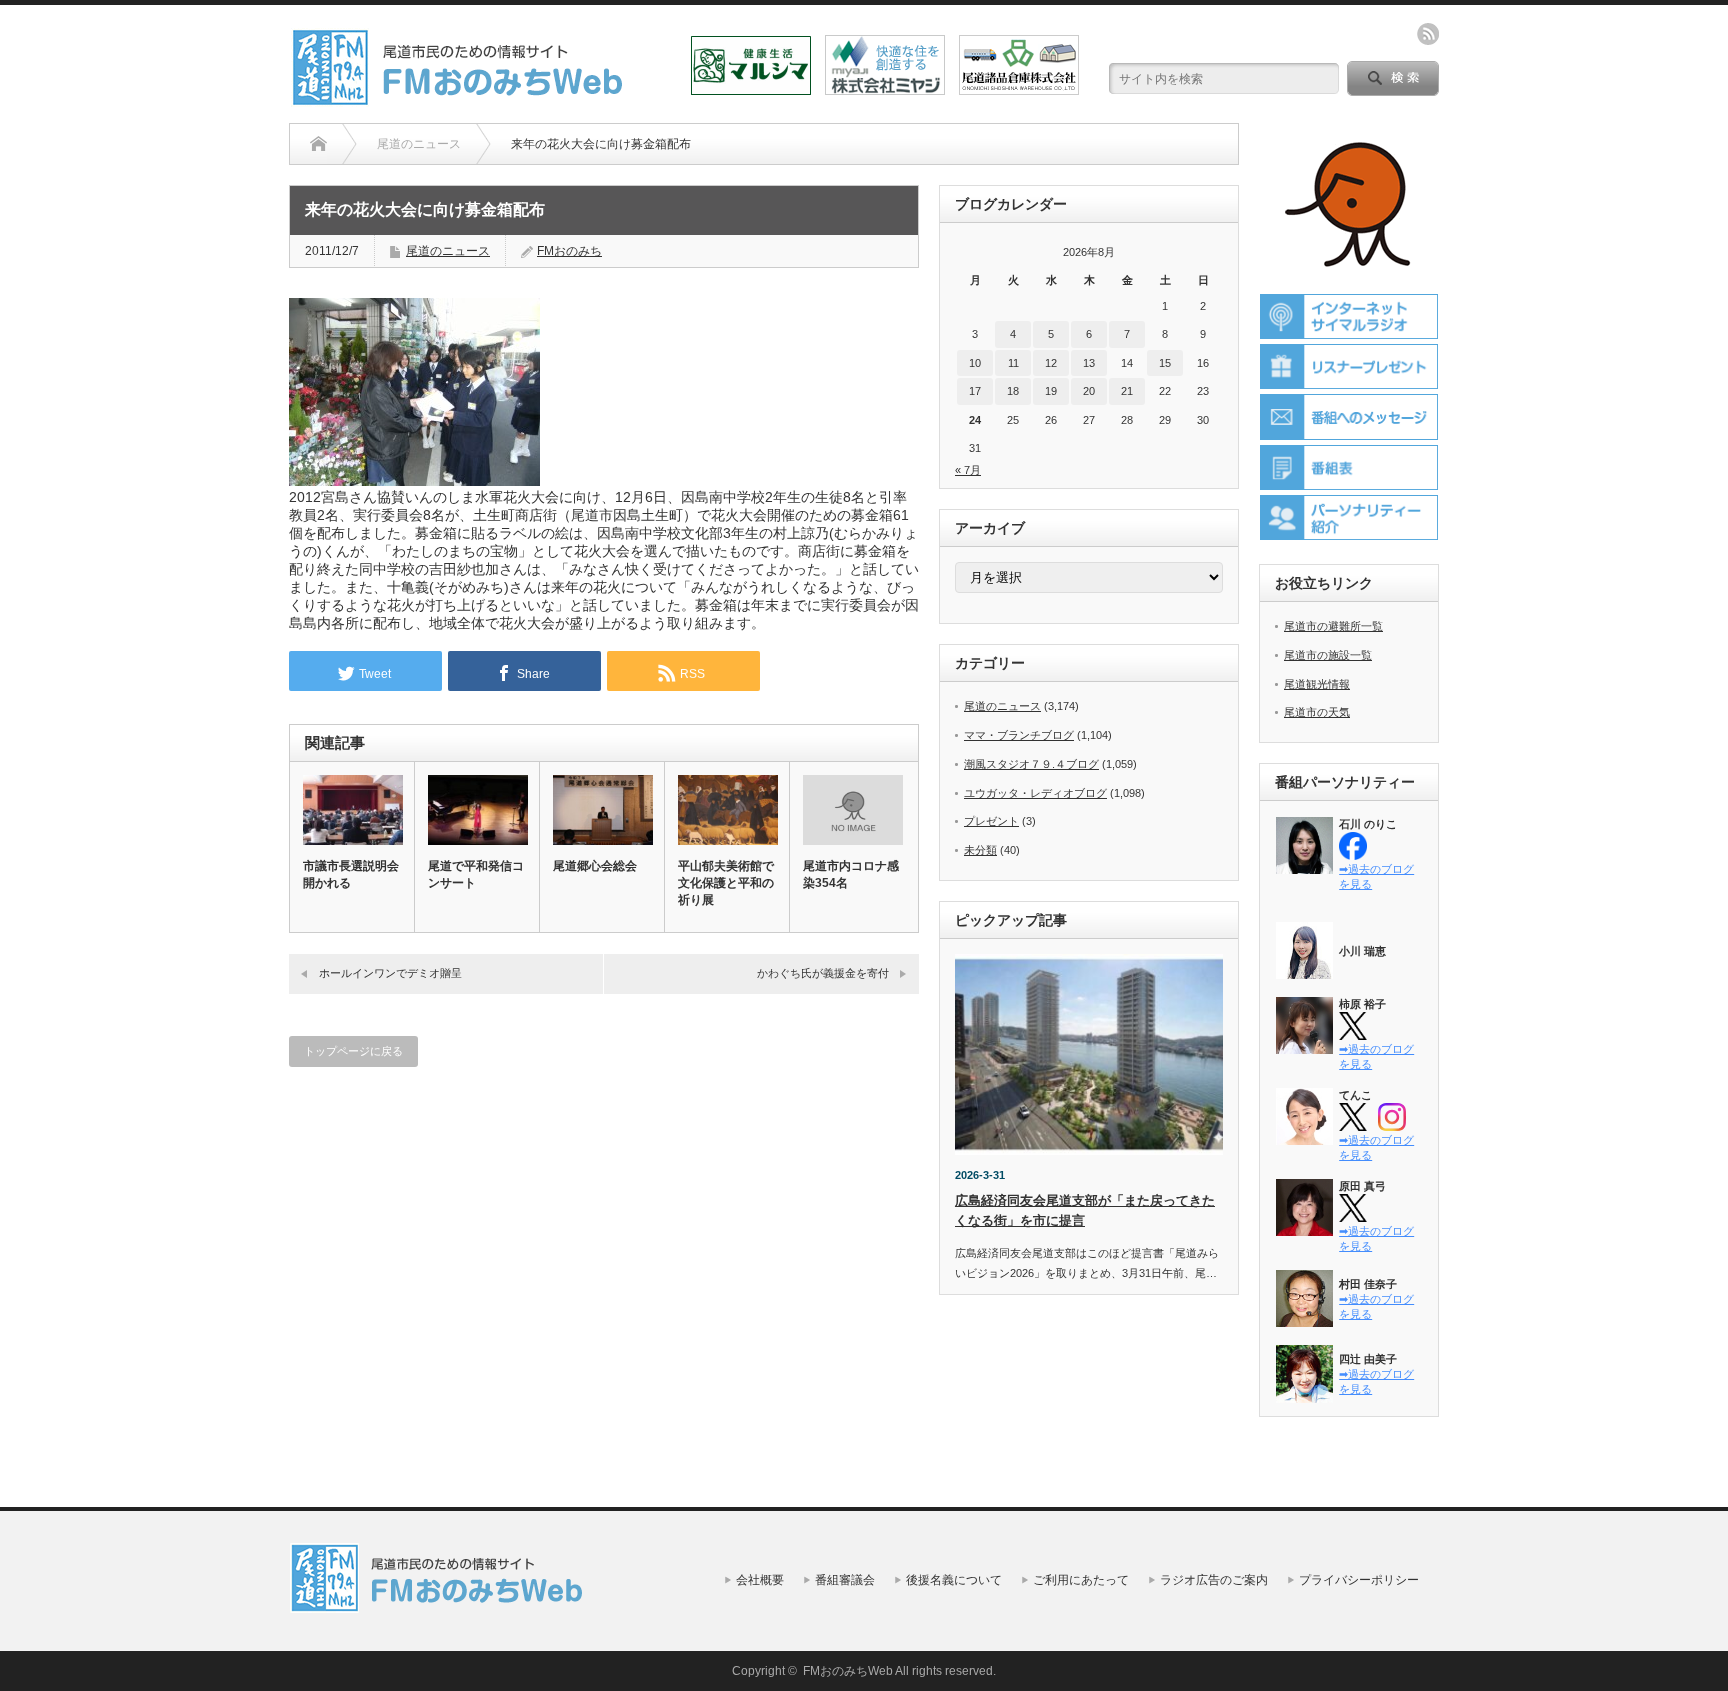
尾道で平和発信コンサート (476, 874)
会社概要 (760, 1580)
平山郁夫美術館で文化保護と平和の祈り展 (726, 883)
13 (1089, 363)
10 (975, 363)
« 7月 (968, 470)
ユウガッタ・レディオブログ (1035, 793)
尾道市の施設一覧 (1328, 655)
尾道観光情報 (1317, 684)
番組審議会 (845, 1580)
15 (1165, 363)
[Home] (318, 144)
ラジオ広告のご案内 (1214, 1580)
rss (1428, 34)
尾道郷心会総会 (595, 866)
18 (1013, 391)
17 (975, 391)
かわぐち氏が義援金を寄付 (823, 973)
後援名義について (954, 1580)
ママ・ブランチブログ (1019, 735)
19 (1051, 391)
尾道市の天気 (1317, 712)
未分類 (980, 850)
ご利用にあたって (1081, 1580)
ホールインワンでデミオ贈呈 (390, 973)
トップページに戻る (353, 1051)
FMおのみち (569, 251)
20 (1089, 391)
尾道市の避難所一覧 (1333, 626)
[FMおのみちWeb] (461, 98)
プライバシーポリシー (1359, 1580)
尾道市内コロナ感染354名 (851, 874)
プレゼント (991, 821)
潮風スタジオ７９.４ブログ (1031, 764)
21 (1127, 391)
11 (1013, 363)
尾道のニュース (448, 251)
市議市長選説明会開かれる (351, 874)
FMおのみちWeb (848, 1671)
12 (1051, 363)
